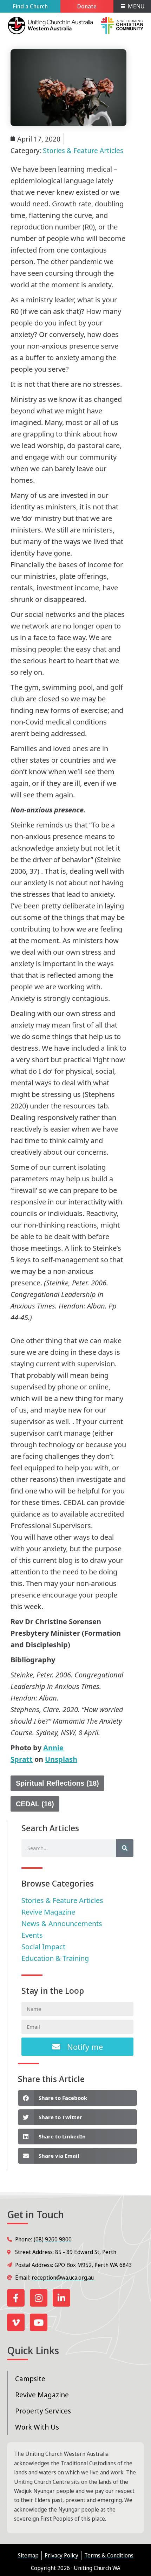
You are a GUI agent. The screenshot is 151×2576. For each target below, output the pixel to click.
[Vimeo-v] (16, 2322)
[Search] (125, 1848)
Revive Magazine (42, 2395)
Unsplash (61, 1759)
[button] (77, 2098)
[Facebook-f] (16, 2298)
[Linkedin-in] (61, 2298)
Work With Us (37, 2427)
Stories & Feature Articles (83, 150)
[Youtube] (39, 2322)
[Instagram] (39, 2298)
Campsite (30, 2379)
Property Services (43, 2411)
